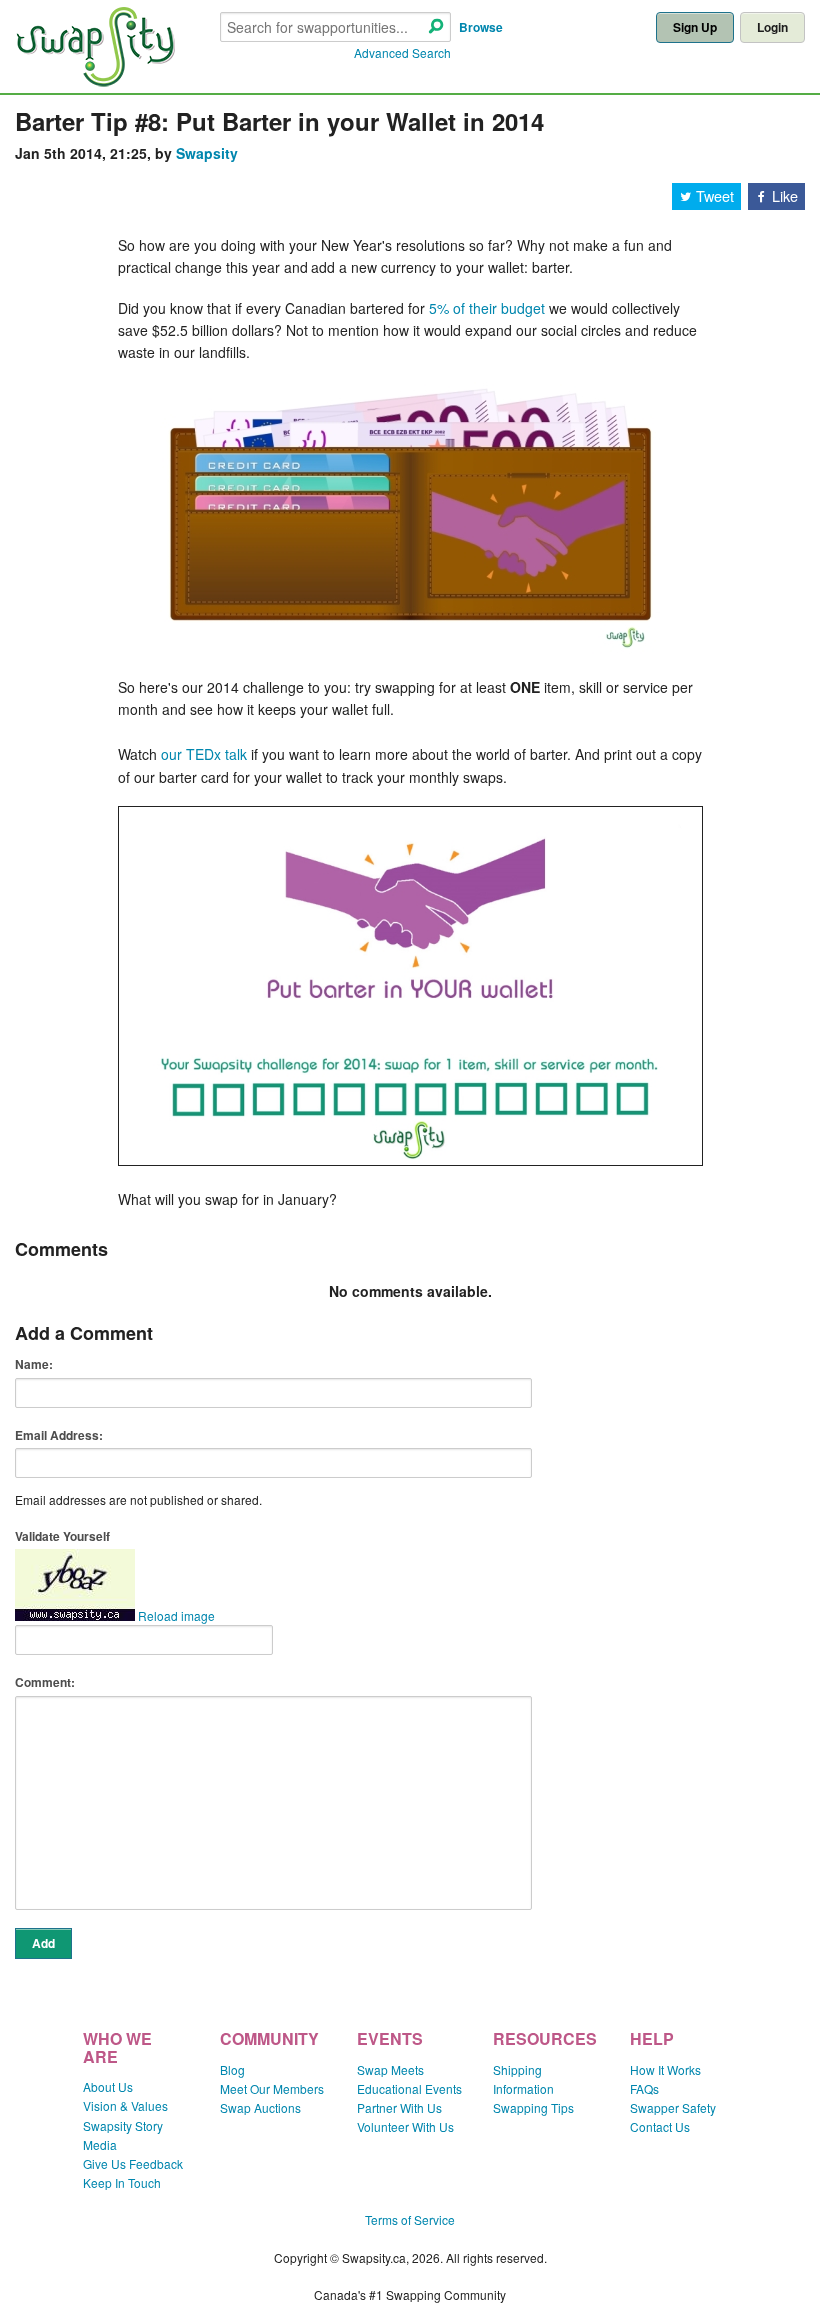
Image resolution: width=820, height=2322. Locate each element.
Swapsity (207, 153)
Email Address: (59, 1435)
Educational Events (409, 2088)
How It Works (665, 2069)
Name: (34, 1364)
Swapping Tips (533, 2107)
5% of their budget (487, 308)
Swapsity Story (123, 2125)
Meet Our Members (272, 2088)
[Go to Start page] (95, 81)
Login (772, 27)
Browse (481, 27)
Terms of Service (410, 2219)
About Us (108, 2086)
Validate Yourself (62, 1536)
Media (100, 2144)
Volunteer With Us (405, 2126)
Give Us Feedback (133, 2163)
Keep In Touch (122, 2182)
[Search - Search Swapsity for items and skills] (436, 27)
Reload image (176, 1615)
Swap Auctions (260, 2107)
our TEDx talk (204, 754)
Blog (232, 2069)
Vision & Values (125, 2105)
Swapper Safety (673, 2107)
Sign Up (695, 27)
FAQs (644, 2088)
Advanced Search (402, 52)
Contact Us (660, 2126)
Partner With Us (399, 2107)
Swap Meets (390, 2069)
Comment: (45, 1682)
